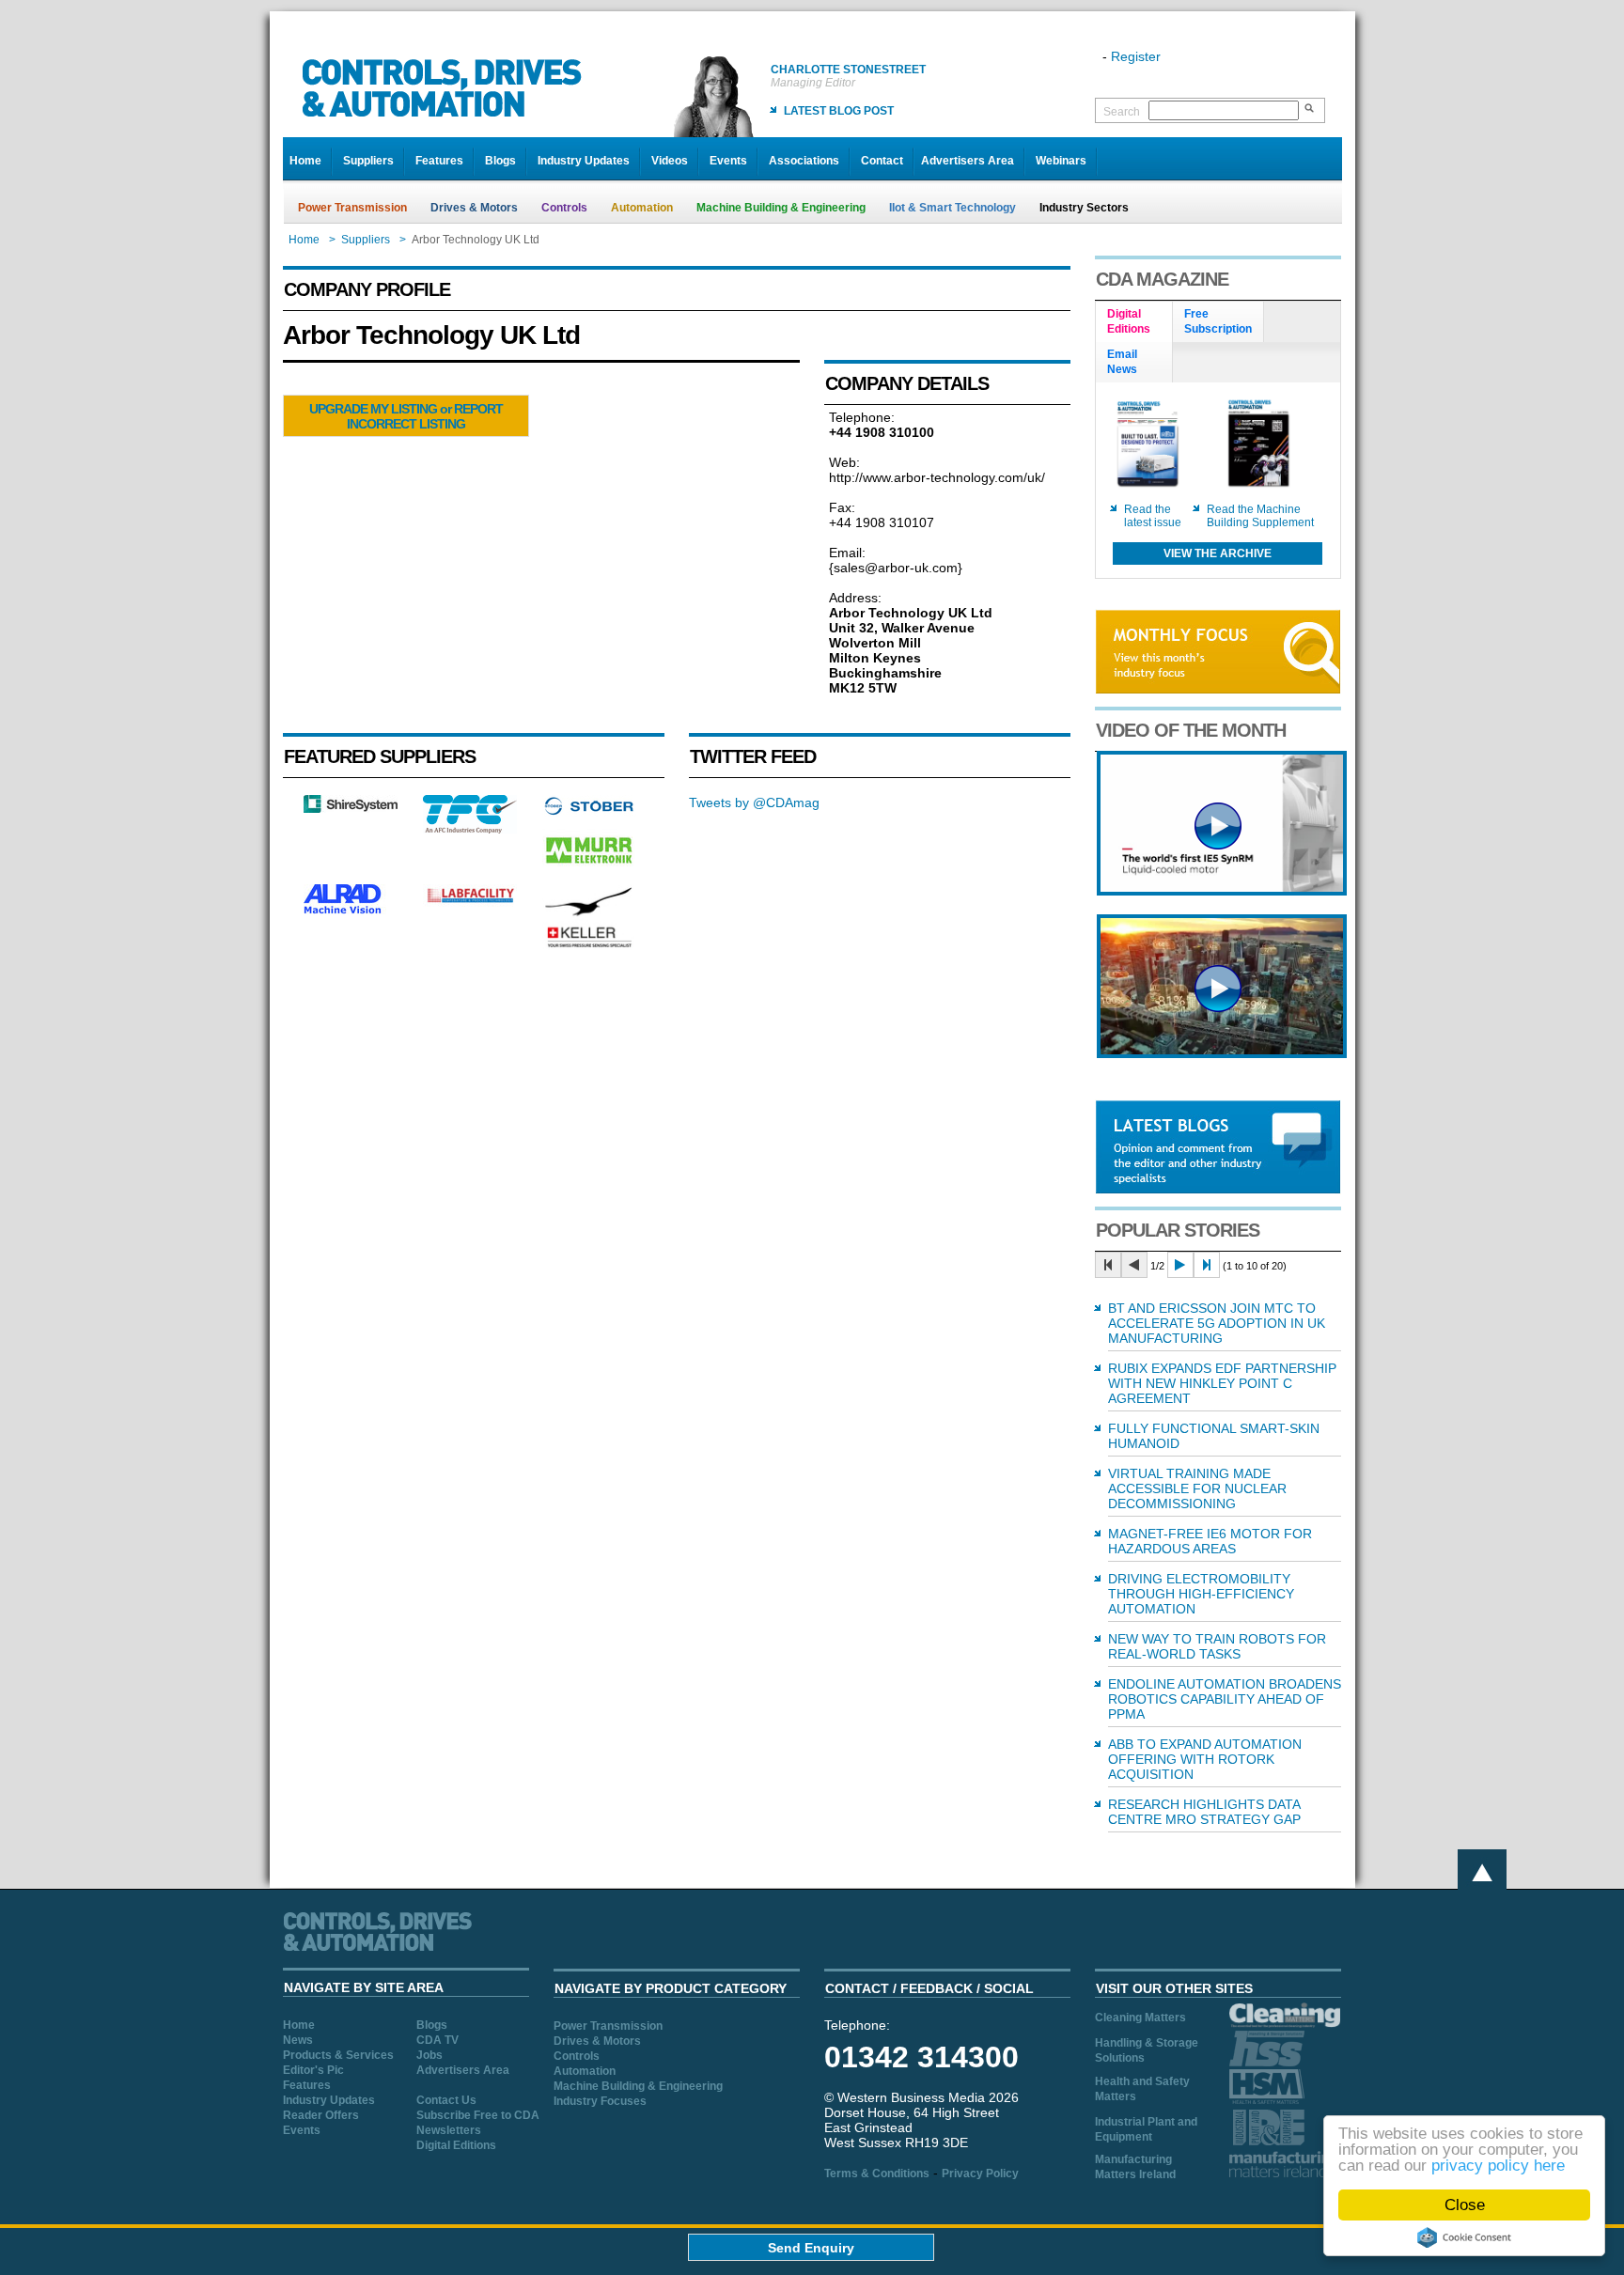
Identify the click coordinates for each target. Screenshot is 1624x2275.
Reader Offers (321, 2115)
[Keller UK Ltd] (589, 945)
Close (1465, 2205)
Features (439, 161)
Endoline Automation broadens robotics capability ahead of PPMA (1225, 1699)
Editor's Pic (313, 2070)
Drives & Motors (474, 208)
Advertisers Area (968, 161)
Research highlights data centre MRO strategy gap (1204, 1812)
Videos (670, 161)
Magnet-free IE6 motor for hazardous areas (1210, 1541)
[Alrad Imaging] (351, 912)
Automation (642, 208)
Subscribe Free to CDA (478, 2115)
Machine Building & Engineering (781, 208)
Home (305, 161)
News (298, 2040)
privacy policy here (1498, 2166)
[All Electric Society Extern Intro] (1222, 1053)
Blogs (500, 161)
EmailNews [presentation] (1122, 362)
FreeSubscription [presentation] (1218, 321)
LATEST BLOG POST (839, 111)
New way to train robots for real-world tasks (1217, 1646)
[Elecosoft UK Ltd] (351, 808)
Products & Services (338, 2055)
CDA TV (437, 2040)
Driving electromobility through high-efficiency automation (1201, 1594)
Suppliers (368, 161)
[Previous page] (1134, 1265)
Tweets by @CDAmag (754, 802)
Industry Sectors (1084, 208)
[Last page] (1207, 1265)
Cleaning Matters (1140, 2018)
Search (1122, 112)
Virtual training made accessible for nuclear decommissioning (1197, 1488)
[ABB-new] (1222, 891)
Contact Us (446, 2100)
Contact (882, 161)
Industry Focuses (600, 2101)
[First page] (1108, 1265)
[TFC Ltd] (470, 829)
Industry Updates (584, 161)
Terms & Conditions (877, 2174)
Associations (804, 161)
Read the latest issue (1153, 516)
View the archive (1218, 553)
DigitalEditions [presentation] (1129, 321)
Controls (564, 208)
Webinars (1061, 161)
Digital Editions (456, 2145)
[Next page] (1180, 1265)
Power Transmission (352, 208)
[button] (406, 416)
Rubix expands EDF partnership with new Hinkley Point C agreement (1222, 1383)
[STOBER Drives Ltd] (589, 812)
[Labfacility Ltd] (470, 902)
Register (1136, 56)
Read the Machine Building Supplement (1260, 516)
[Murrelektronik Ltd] (589, 867)
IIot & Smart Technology (953, 208)
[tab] (1134, 322)
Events (728, 161)
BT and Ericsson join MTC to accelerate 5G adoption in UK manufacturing (1217, 1323)
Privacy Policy (980, 2174)
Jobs (429, 2055)
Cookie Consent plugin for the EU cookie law (1464, 2237)
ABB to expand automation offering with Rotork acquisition (1205, 1759)
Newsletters (449, 2130)
